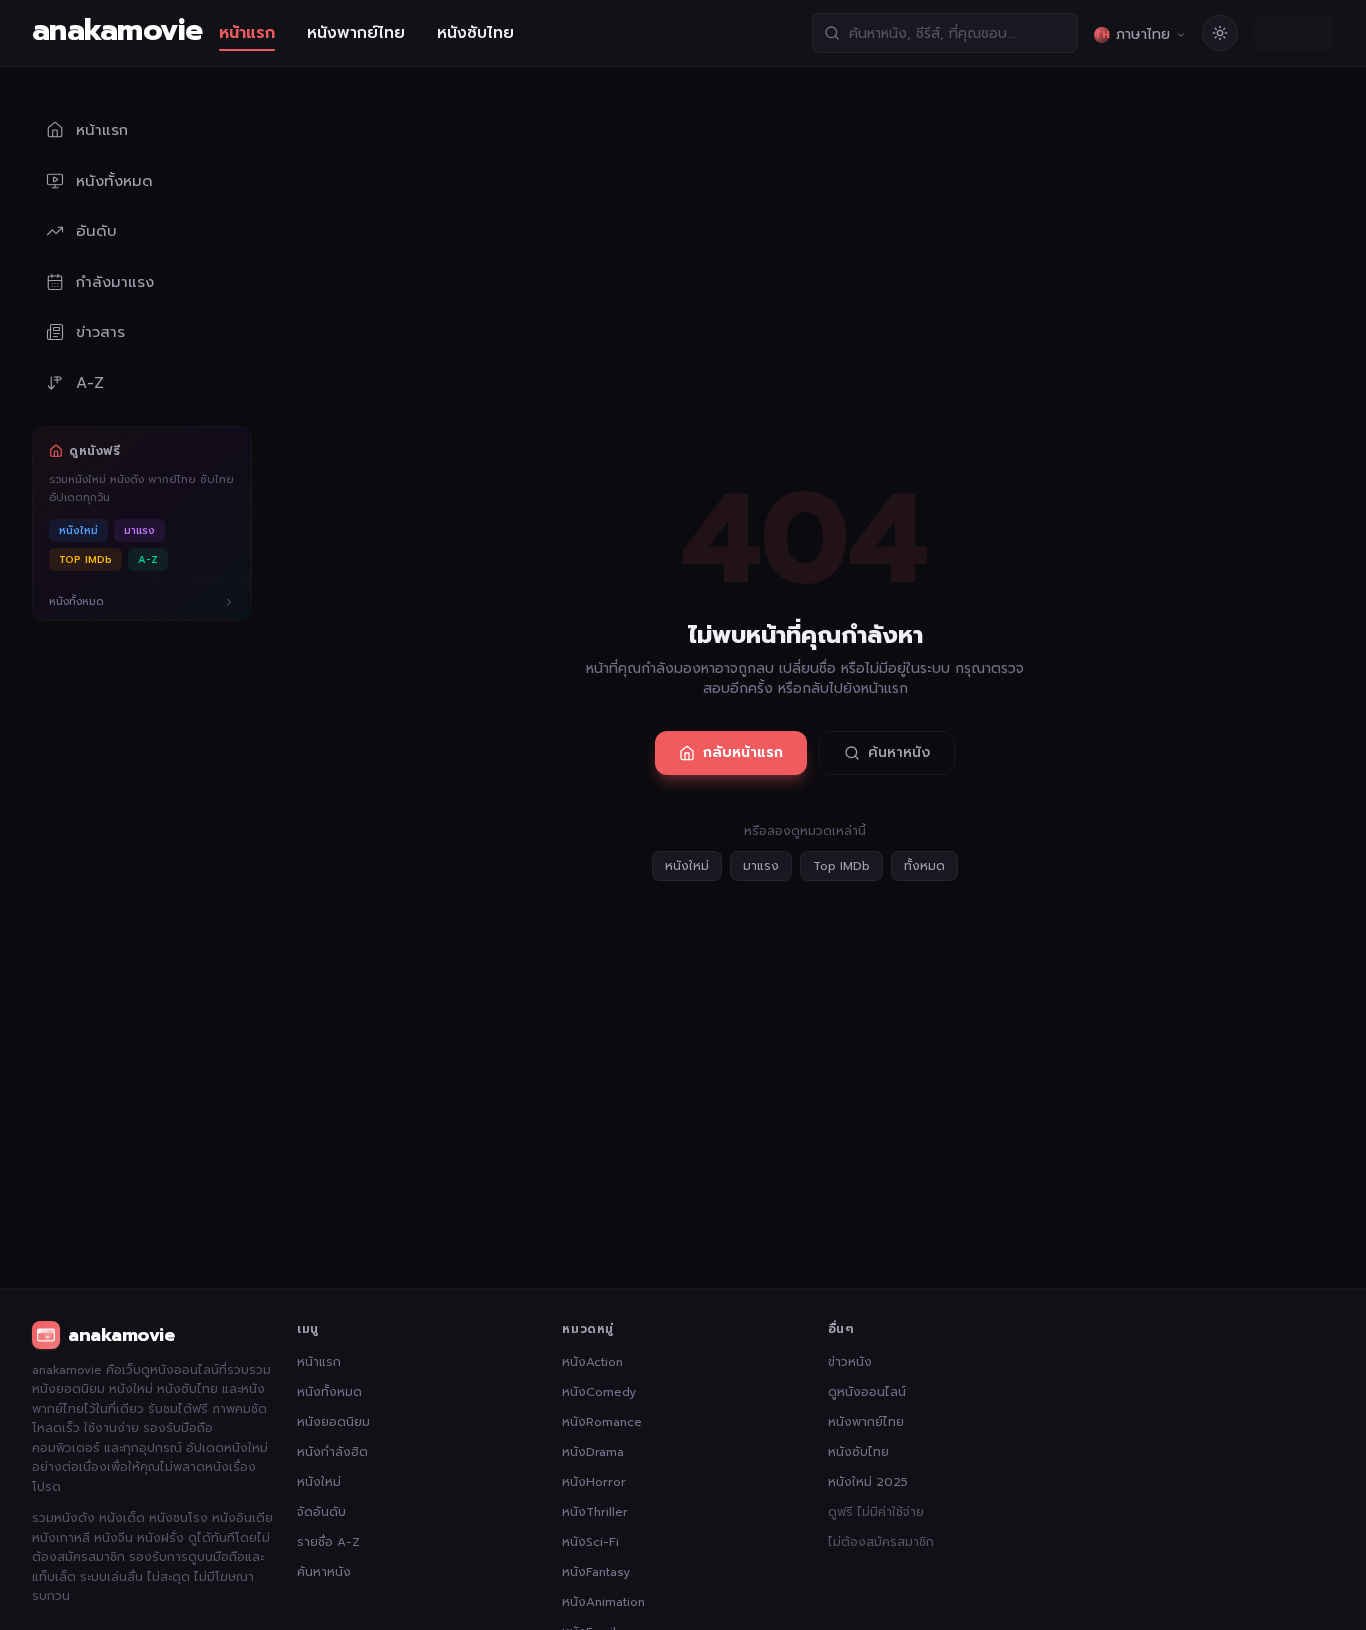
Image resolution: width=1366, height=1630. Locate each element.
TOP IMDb (85, 559)
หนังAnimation (603, 1602)
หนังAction (592, 1362)
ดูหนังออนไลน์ (867, 1392)
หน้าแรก (247, 33)
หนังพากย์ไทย (356, 33)
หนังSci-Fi (590, 1542)
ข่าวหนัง (850, 1362)
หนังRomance (602, 1422)
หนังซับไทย (475, 33)
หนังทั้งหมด (329, 1392)
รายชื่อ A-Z (328, 1542)
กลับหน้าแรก (743, 752)
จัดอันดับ (321, 1512)
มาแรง (139, 530)
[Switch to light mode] (1220, 33)
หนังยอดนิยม (333, 1422)
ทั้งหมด (924, 866)
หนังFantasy (596, 1572)
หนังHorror (594, 1482)
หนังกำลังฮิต (332, 1452)
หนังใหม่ (78, 530)
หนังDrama (593, 1452)
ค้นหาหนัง (899, 752)
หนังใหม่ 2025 (868, 1482)
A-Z (148, 559)
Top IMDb (841, 866)
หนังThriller (595, 1512)
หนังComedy (599, 1392)
